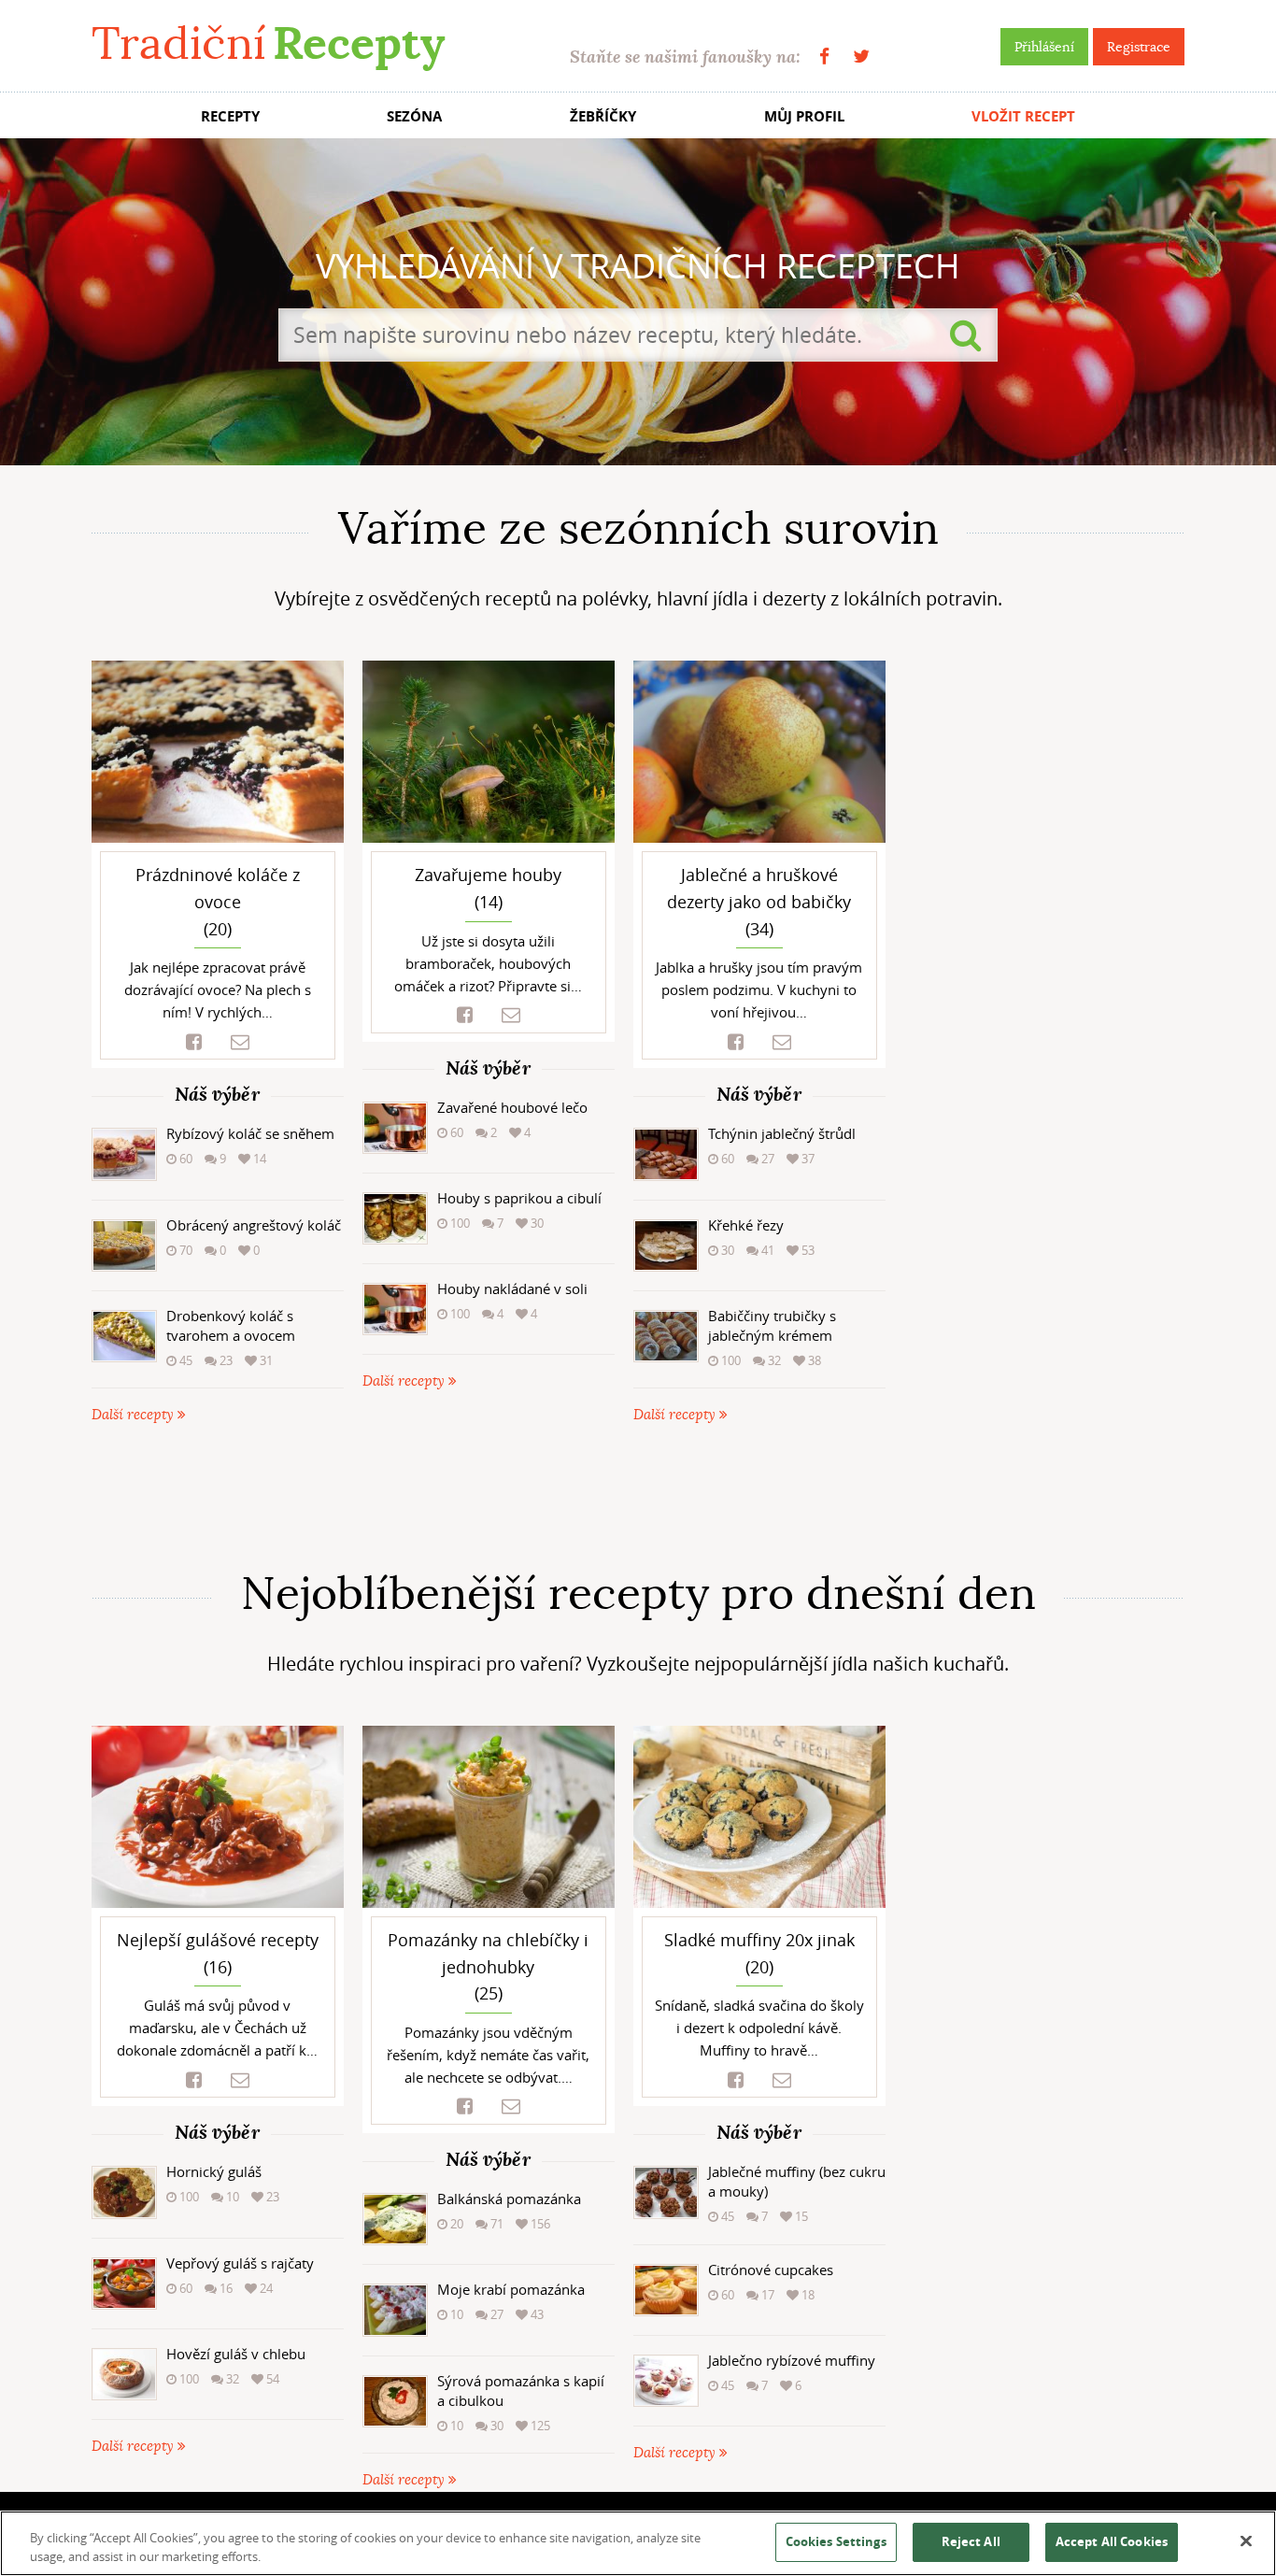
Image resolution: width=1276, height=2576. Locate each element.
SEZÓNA (414, 116)
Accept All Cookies (1112, 2541)
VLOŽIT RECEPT (1023, 116)
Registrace (1139, 47)
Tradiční (268, 43)
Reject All (971, 2541)
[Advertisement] (638, 1497)
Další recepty (135, 1415)
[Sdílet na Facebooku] (194, 1042)
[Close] (1246, 2541)
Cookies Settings (836, 2541)
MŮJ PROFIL (804, 116)
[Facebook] (824, 57)
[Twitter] (861, 57)
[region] (638, 2543)
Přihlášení (1044, 47)
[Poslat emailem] (240, 1042)
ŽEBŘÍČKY (603, 116)
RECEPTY (230, 116)
